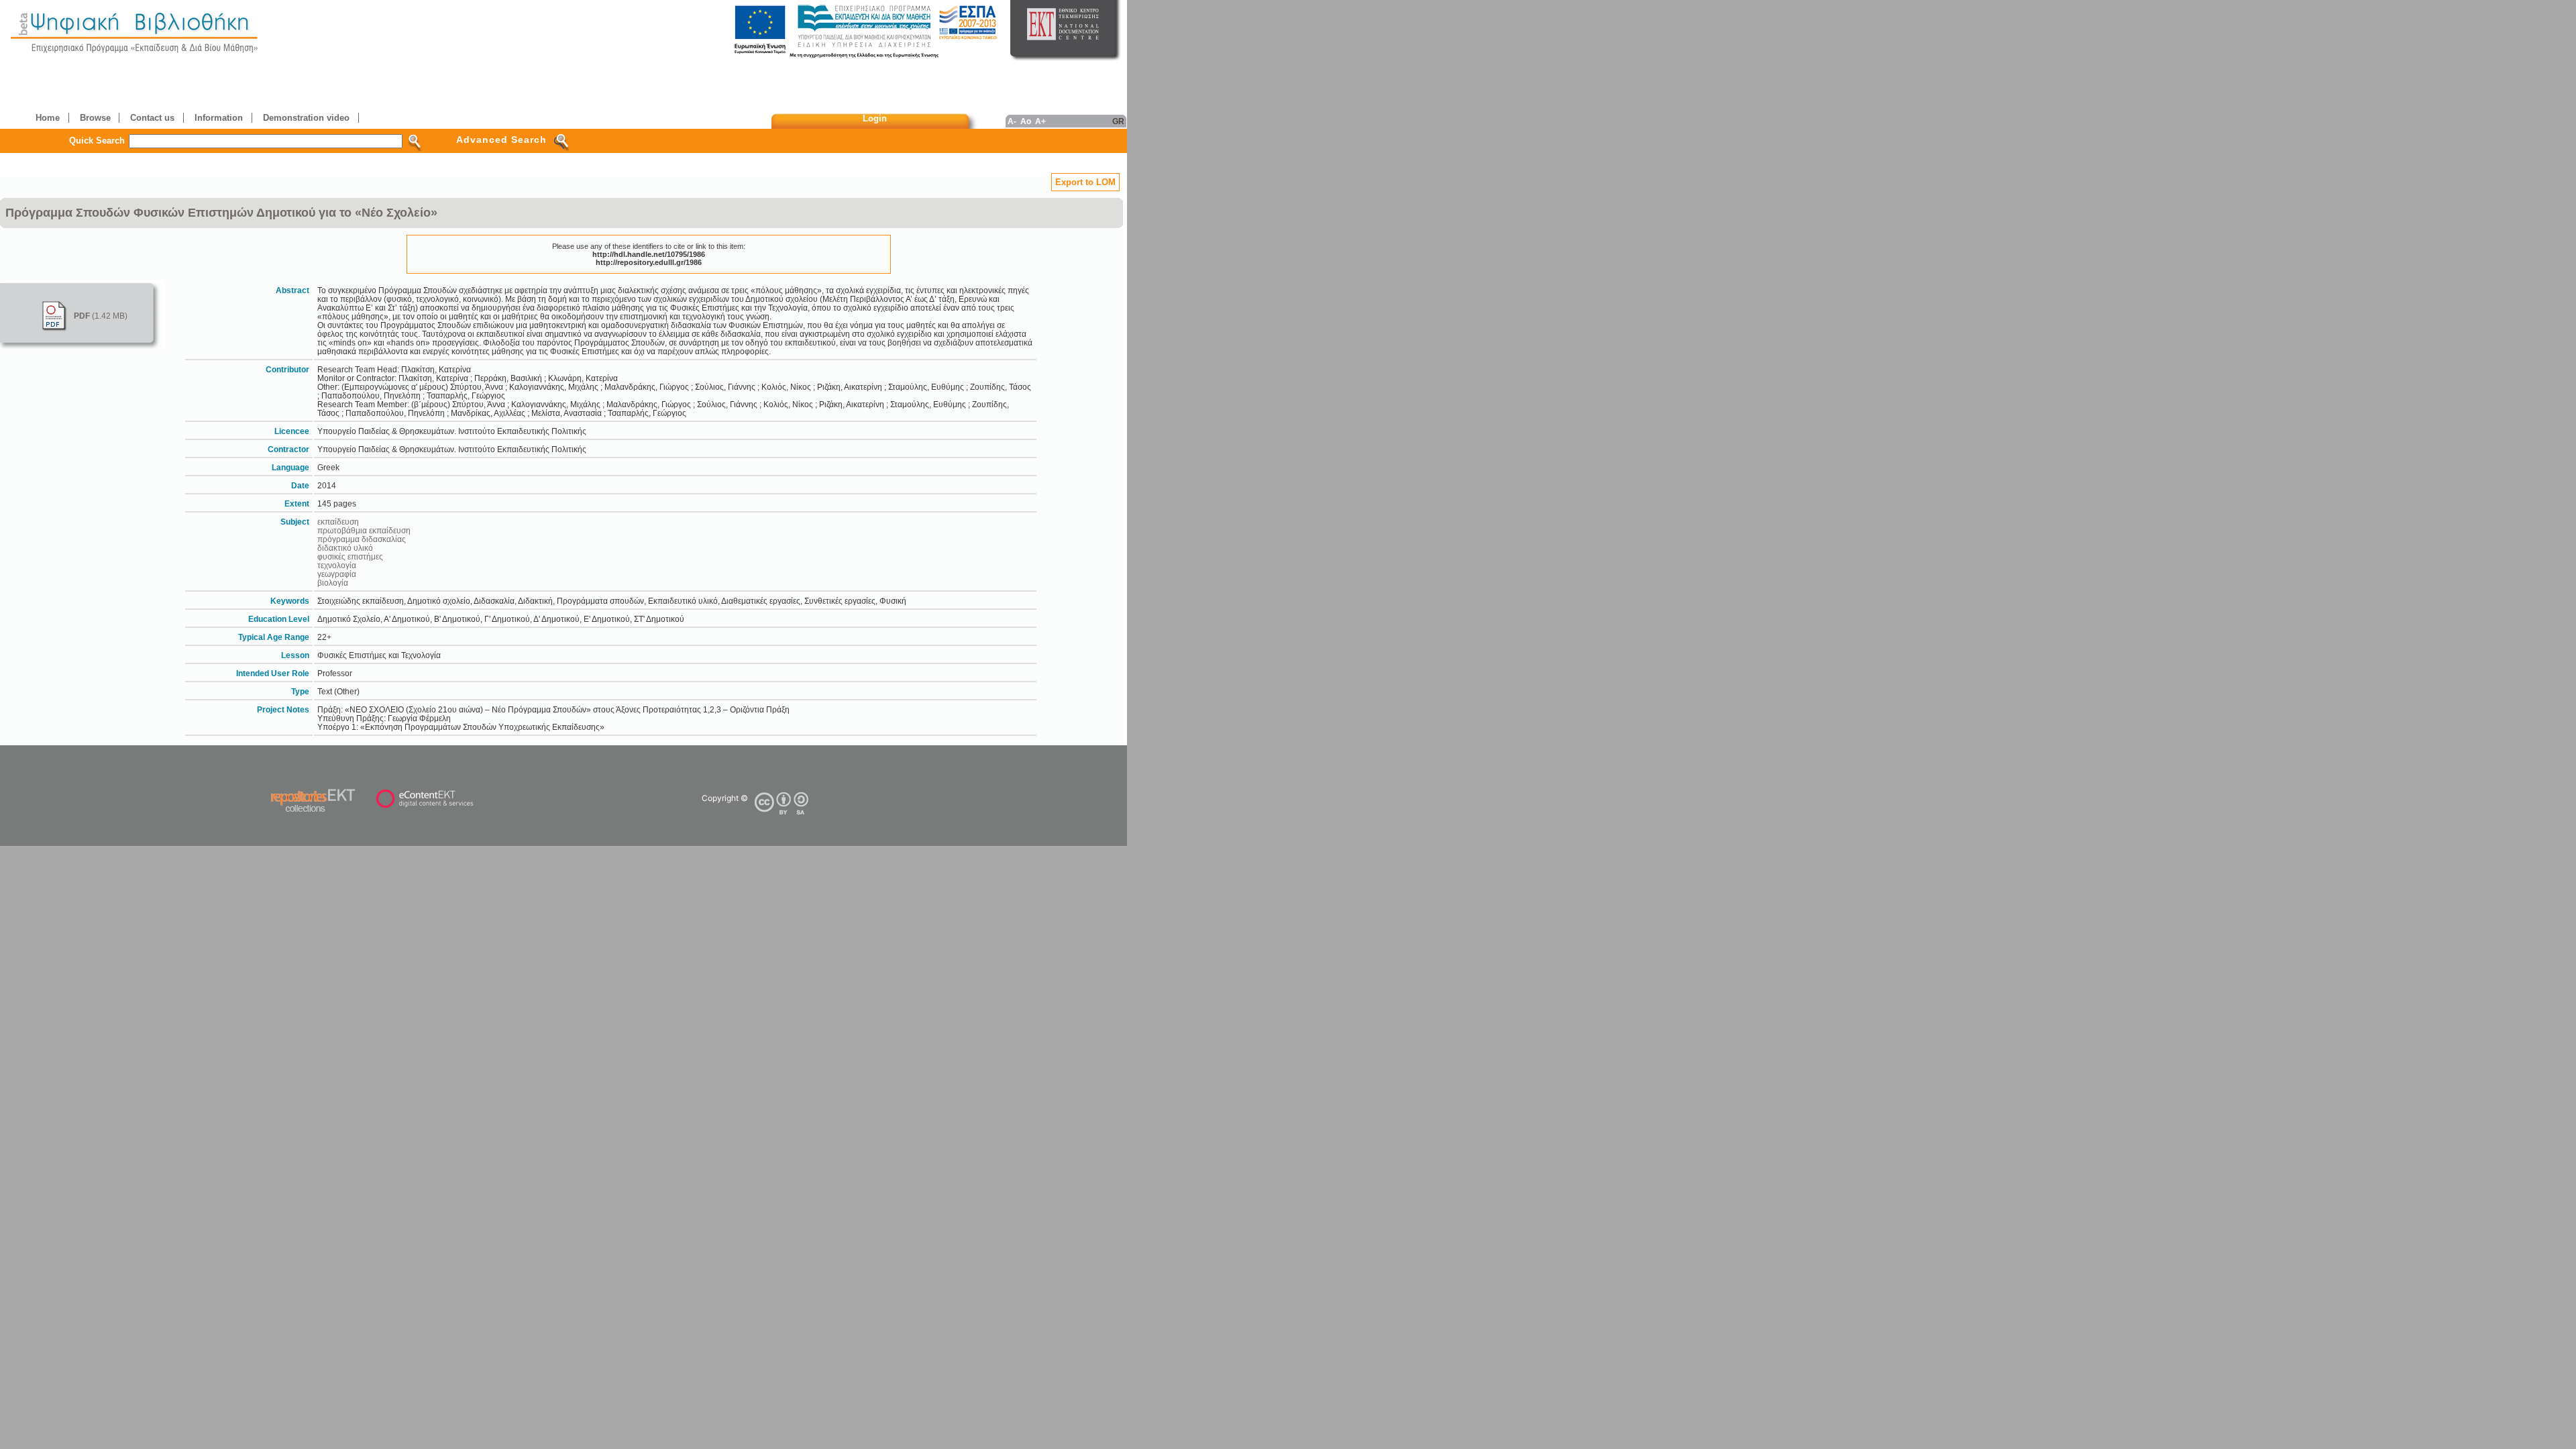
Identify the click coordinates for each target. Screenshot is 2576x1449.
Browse (95, 118)
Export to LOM (1085, 182)
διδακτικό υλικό (345, 548)
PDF (82, 316)
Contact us (152, 118)
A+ (1040, 121)
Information (219, 118)
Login (875, 118)
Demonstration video (306, 118)
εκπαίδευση (338, 522)
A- (1012, 121)
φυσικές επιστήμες (350, 556)
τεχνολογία (337, 565)
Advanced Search (501, 140)
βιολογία (333, 583)
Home (48, 118)
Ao (1026, 121)
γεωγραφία (337, 574)
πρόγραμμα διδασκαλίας (362, 539)
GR (1118, 121)
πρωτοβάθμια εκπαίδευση (364, 530)
